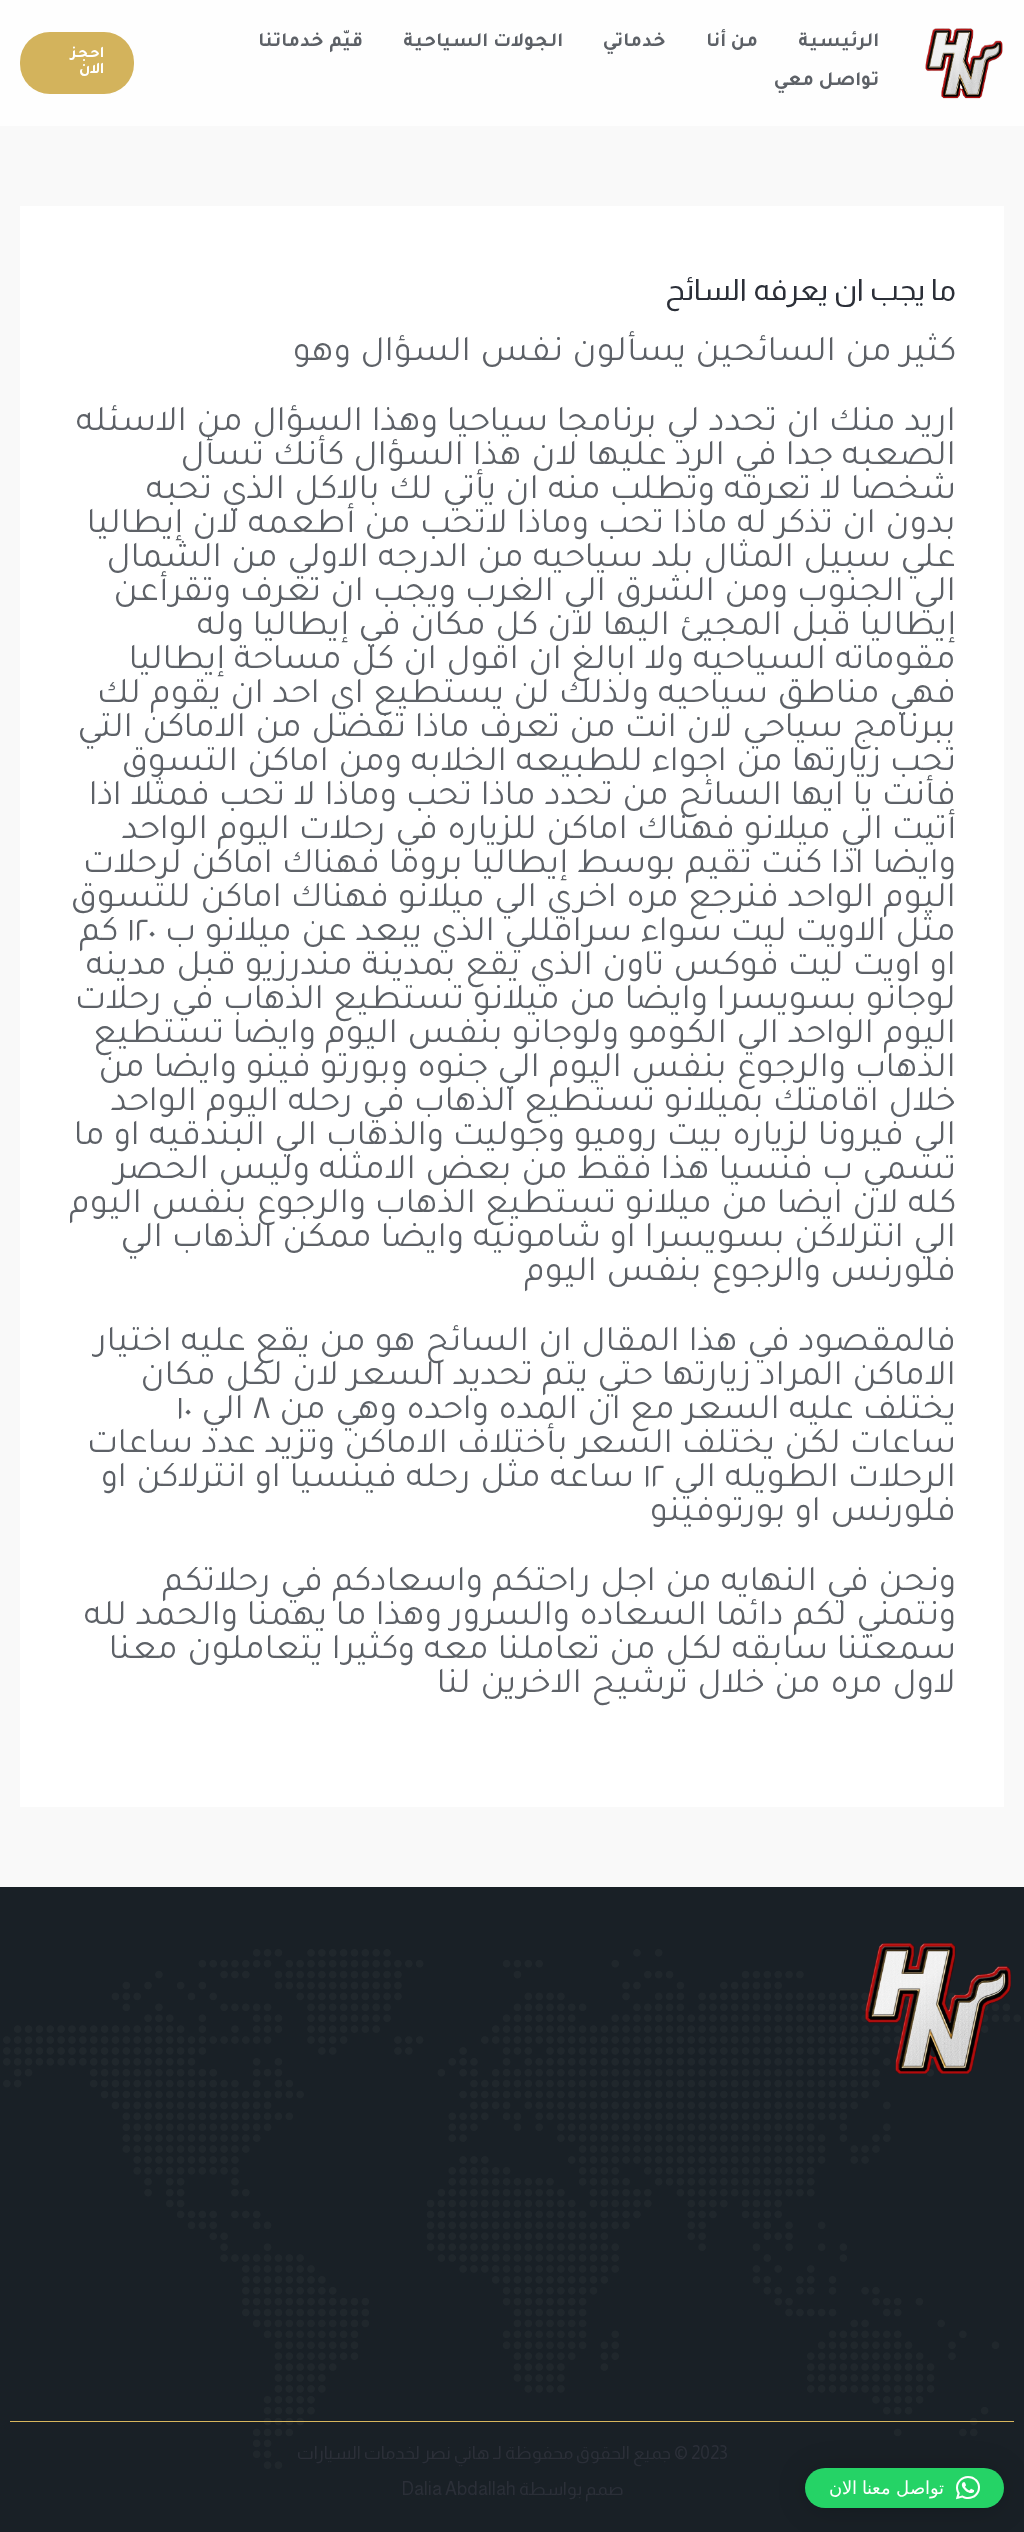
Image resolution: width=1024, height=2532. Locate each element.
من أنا (732, 43)
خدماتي (634, 43)
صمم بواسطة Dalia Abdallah (512, 2489)
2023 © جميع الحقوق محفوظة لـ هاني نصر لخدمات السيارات (512, 2453)
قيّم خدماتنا (310, 43)
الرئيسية (838, 43)
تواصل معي (826, 82)
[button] (77, 63)
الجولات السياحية (483, 43)
